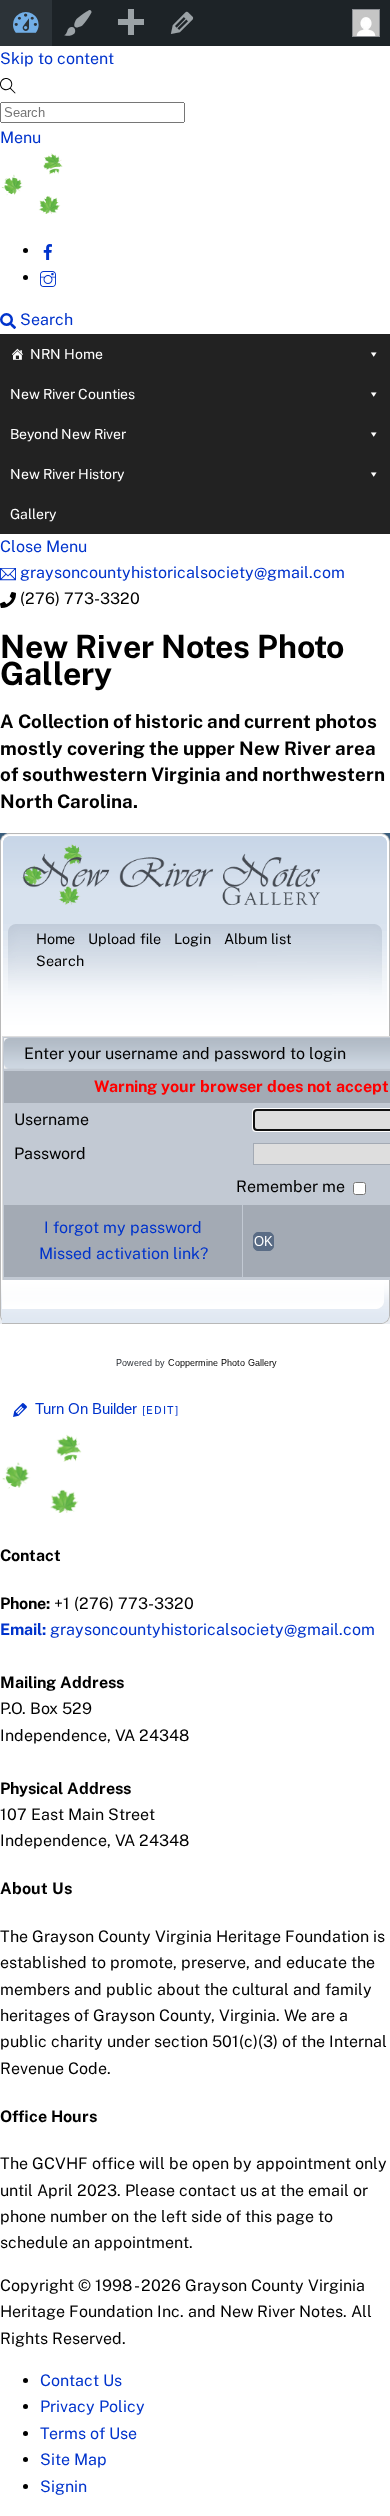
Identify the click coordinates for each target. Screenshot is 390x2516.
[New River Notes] (150, 208)
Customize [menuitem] (78, 23)
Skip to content (57, 58)
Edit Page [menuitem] (182, 23)
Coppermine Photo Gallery (222, 1363)
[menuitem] (130, 23)
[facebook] (48, 250)
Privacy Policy (92, 2406)
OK (263, 1241)
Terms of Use (88, 2433)
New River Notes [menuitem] (26, 23)
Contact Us (81, 2380)
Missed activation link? (123, 1253)
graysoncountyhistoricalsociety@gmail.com (187, 1629)
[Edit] (161, 1410)
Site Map (73, 2459)
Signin (63, 2486)
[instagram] (48, 277)
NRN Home (66, 354)
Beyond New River (68, 434)
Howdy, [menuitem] (364, 23)
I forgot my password (123, 1227)
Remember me (292, 1186)
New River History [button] (67, 474)
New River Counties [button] (72, 394)
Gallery (33, 514)
